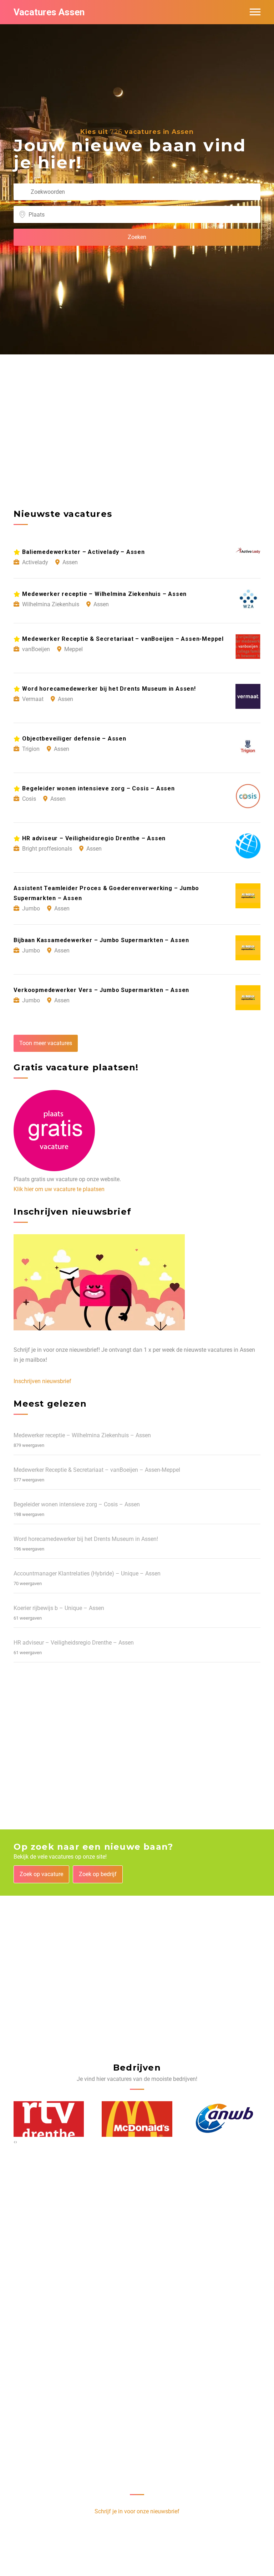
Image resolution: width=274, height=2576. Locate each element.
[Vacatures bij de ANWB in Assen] (225, 2119)
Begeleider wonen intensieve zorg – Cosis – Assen (77, 1504)
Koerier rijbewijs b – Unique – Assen (59, 1608)
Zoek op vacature (41, 1874)
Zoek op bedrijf (98, 1874)
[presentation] (14, 2142)
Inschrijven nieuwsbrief (42, 1381)
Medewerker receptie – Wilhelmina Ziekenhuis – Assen (82, 1435)
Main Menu (255, 12)
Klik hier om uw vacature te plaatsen (59, 1189)
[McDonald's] (137, 2119)
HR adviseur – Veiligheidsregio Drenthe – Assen (74, 1643)
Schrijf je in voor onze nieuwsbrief (137, 2511)
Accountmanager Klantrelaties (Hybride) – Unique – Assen (87, 1573)
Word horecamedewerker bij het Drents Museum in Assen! (86, 1539)
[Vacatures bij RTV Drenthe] (49, 2119)
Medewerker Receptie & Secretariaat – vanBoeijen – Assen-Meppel (97, 1470)
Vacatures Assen (49, 12)
